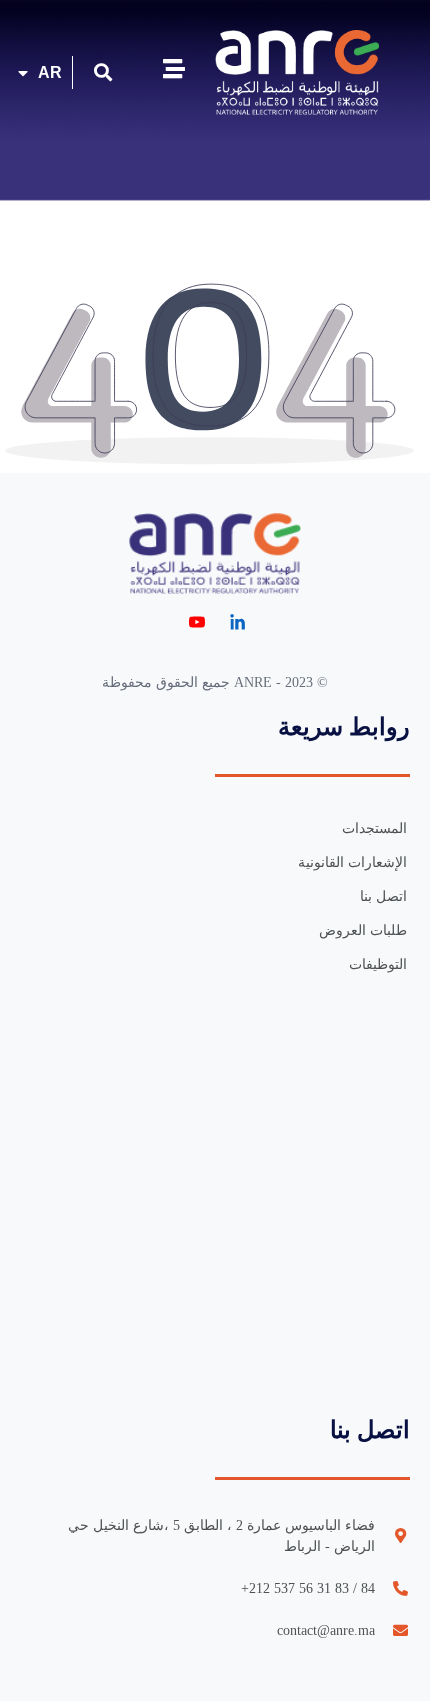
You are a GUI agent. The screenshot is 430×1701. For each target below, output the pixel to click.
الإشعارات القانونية (352, 862)
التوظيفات (378, 964)
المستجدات (374, 828)
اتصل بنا (383, 896)
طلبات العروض (363, 930)
